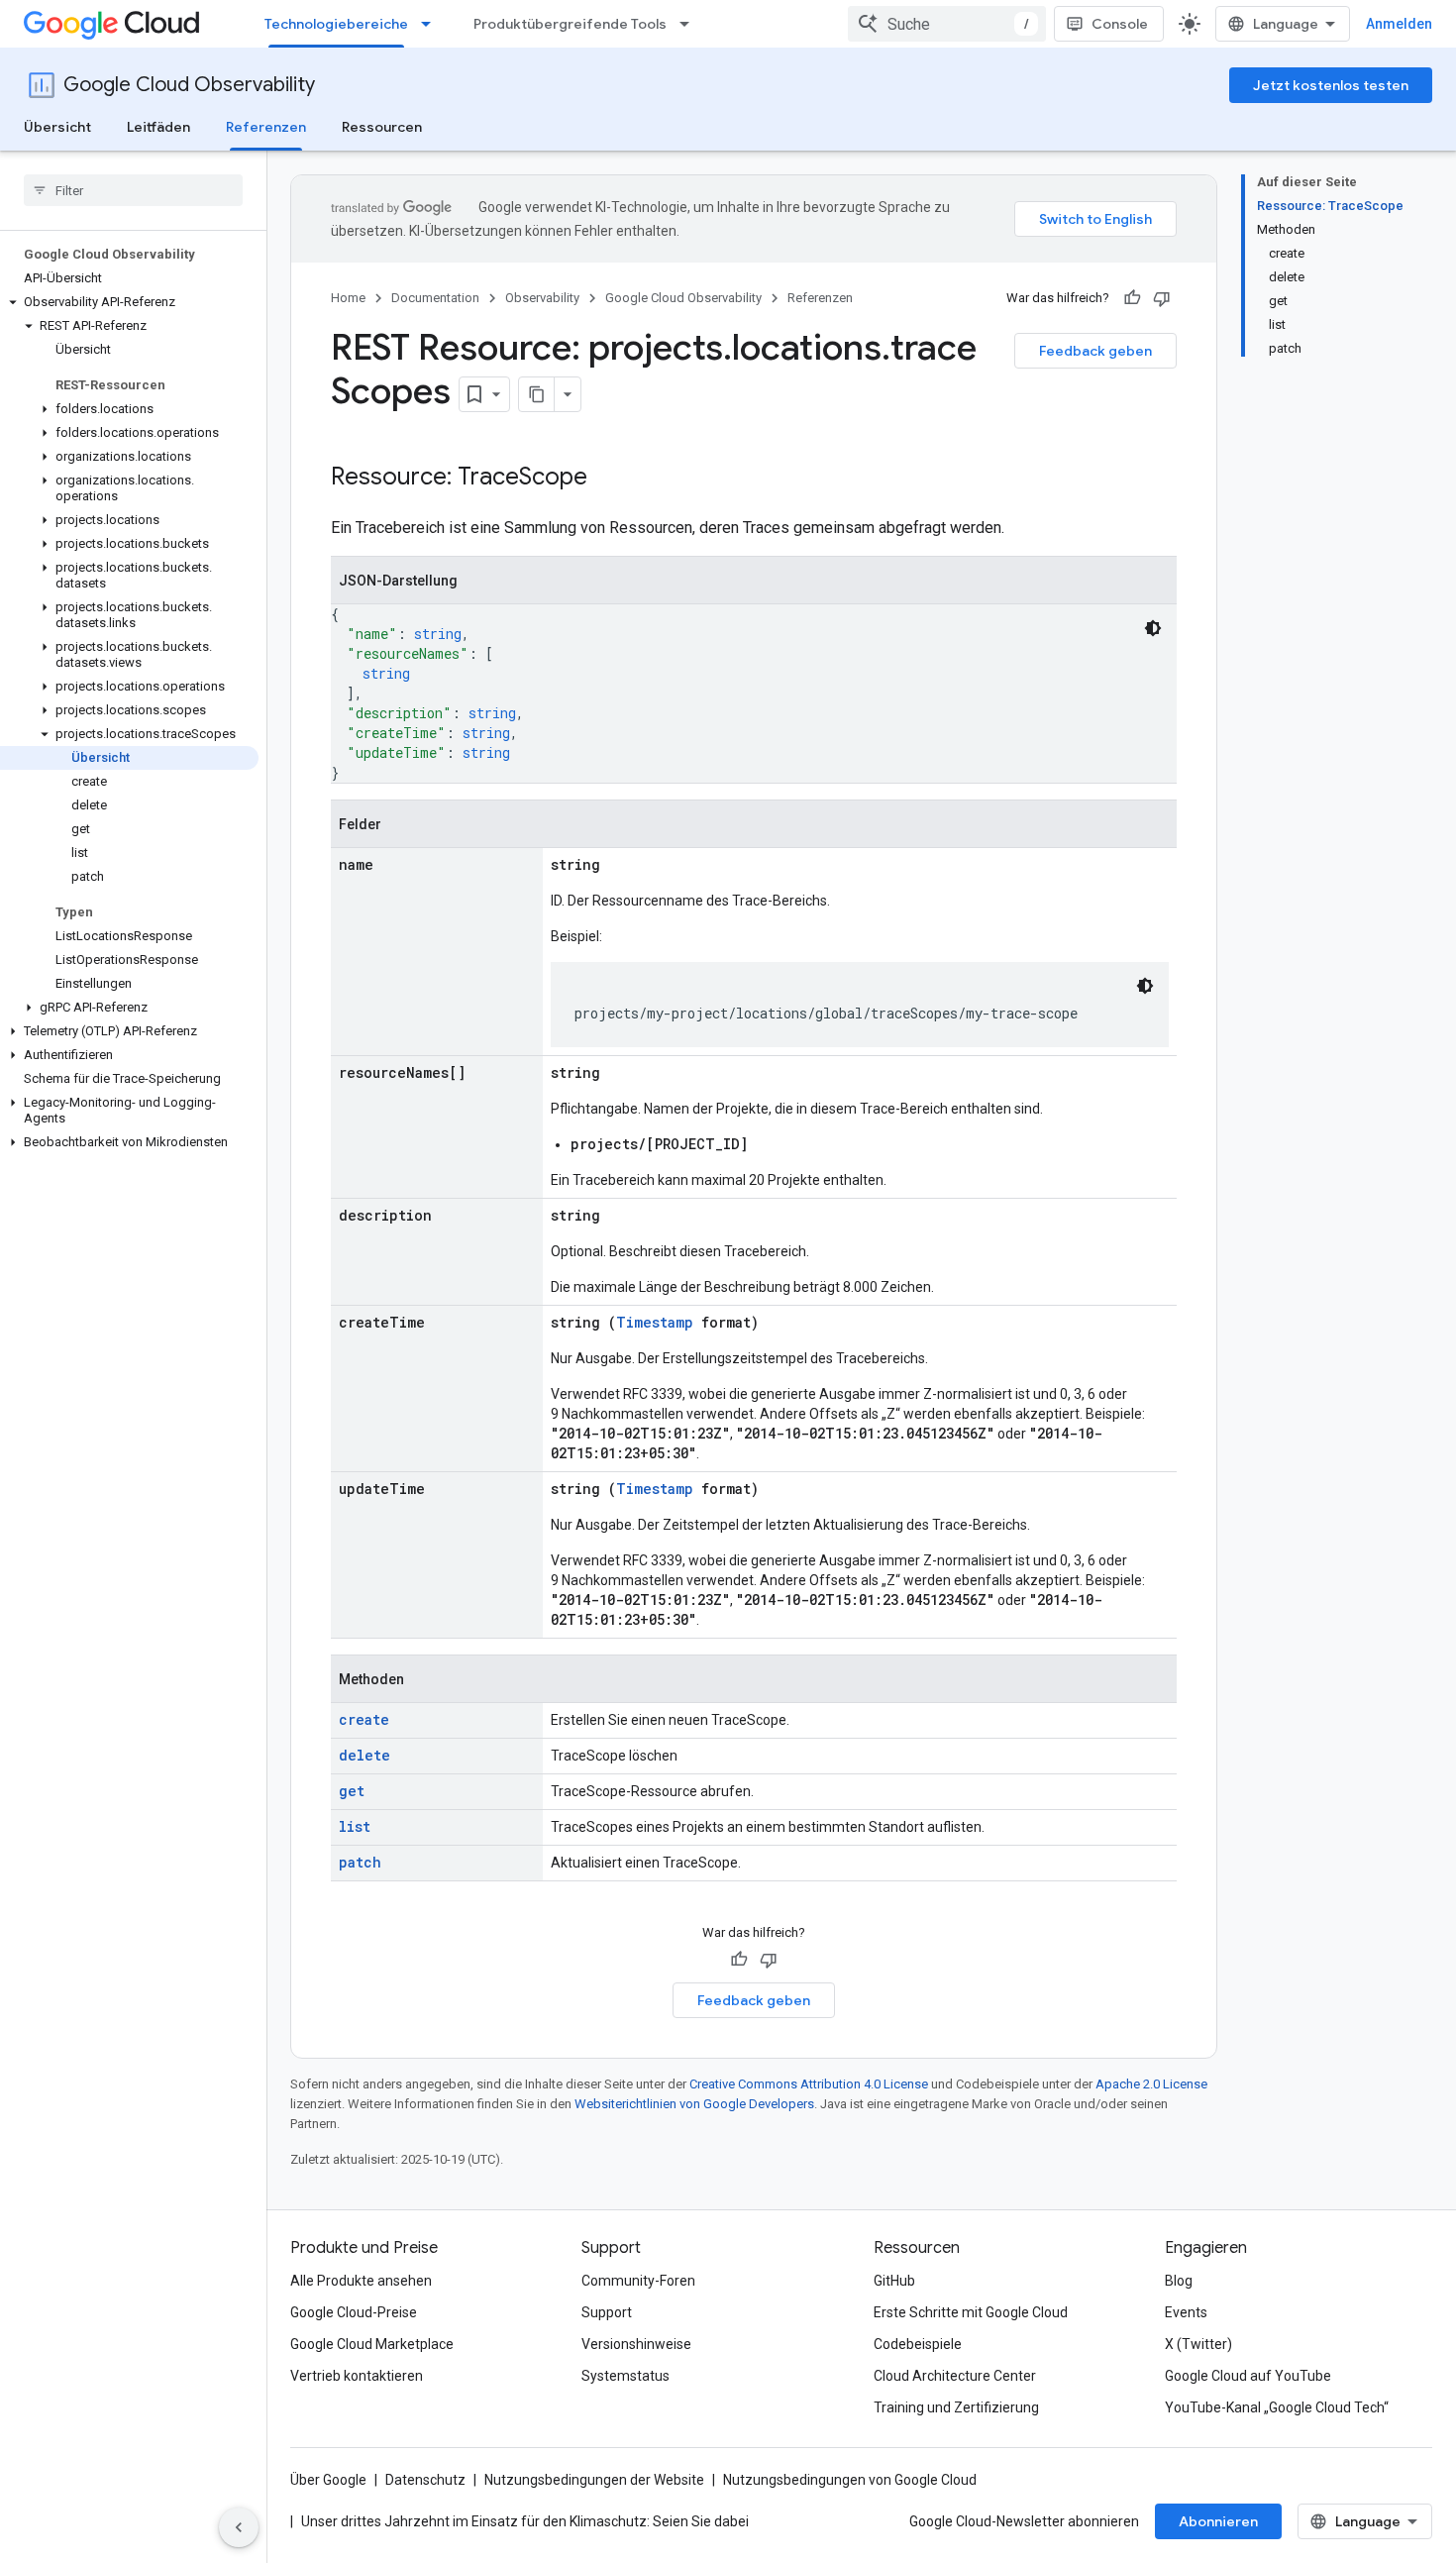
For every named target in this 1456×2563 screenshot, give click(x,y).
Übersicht (57, 127)
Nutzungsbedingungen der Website (594, 2480)
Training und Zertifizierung (956, 2407)
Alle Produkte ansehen (361, 2281)
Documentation (435, 298)
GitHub (894, 2281)
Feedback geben (1095, 351)
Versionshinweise (636, 2344)
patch (360, 1862)
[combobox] (947, 24)
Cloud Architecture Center (955, 2376)
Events (1186, 2312)
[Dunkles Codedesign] (1153, 628)
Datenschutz (425, 2480)
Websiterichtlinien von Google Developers (694, 2104)
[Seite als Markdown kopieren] (537, 394)
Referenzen (266, 127)
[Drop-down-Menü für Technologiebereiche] (432, 24)
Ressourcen (382, 127)
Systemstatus (625, 2376)
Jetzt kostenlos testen (1331, 85)
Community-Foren (638, 2281)
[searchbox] (133, 190)
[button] (129, 302)
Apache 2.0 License (1151, 2084)
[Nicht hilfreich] (1162, 298)
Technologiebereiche (336, 24)
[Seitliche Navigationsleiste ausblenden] (239, 2527)
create (364, 1719)
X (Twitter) (1198, 2344)
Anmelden (1399, 24)
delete (364, 1755)
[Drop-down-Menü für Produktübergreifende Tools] (690, 24)
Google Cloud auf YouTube (1248, 2376)
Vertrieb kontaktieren (357, 2376)
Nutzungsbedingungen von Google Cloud (850, 2480)
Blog (1179, 2281)
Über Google (328, 2480)
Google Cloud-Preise (354, 2312)
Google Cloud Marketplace (372, 2344)
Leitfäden (158, 127)
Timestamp (655, 1322)
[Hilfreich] (1132, 298)
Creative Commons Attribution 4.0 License (809, 2084)
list (355, 1826)
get (352, 1791)
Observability (542, 298)
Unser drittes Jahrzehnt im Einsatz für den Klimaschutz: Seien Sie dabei (525, 2521)
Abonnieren (1218, 2521)
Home (348, 298)
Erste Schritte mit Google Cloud (971, 2312)
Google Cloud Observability (189, 85)
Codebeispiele (918, 2344)
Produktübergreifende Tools (570, 24)
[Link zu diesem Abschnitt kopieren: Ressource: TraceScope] (607, 479)
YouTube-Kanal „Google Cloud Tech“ (1277, 2407)
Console (1120, 24)
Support (607, 2312)
